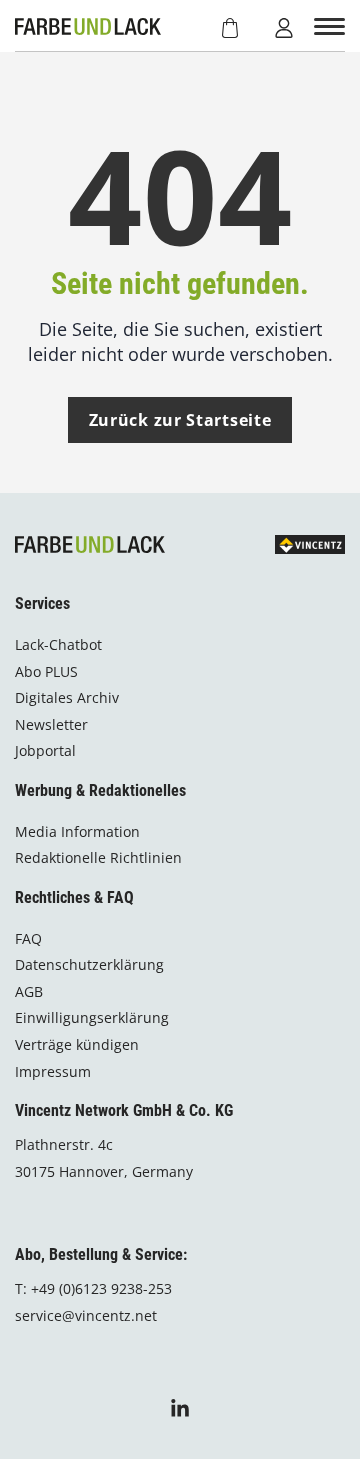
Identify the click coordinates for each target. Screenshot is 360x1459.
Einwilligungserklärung (92, 1017)
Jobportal (45, 750)
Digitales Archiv (67, 697)
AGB (29, 991)
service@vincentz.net (86, 1315)
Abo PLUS (46, 671)
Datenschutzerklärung (89, 964)
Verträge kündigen (77, 1044)
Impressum (53, 1071)
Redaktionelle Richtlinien (98, 857)
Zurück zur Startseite (180, 420)
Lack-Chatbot (58, 644)
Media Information (77, 831)
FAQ (28, 938)
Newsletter (51, 724)
